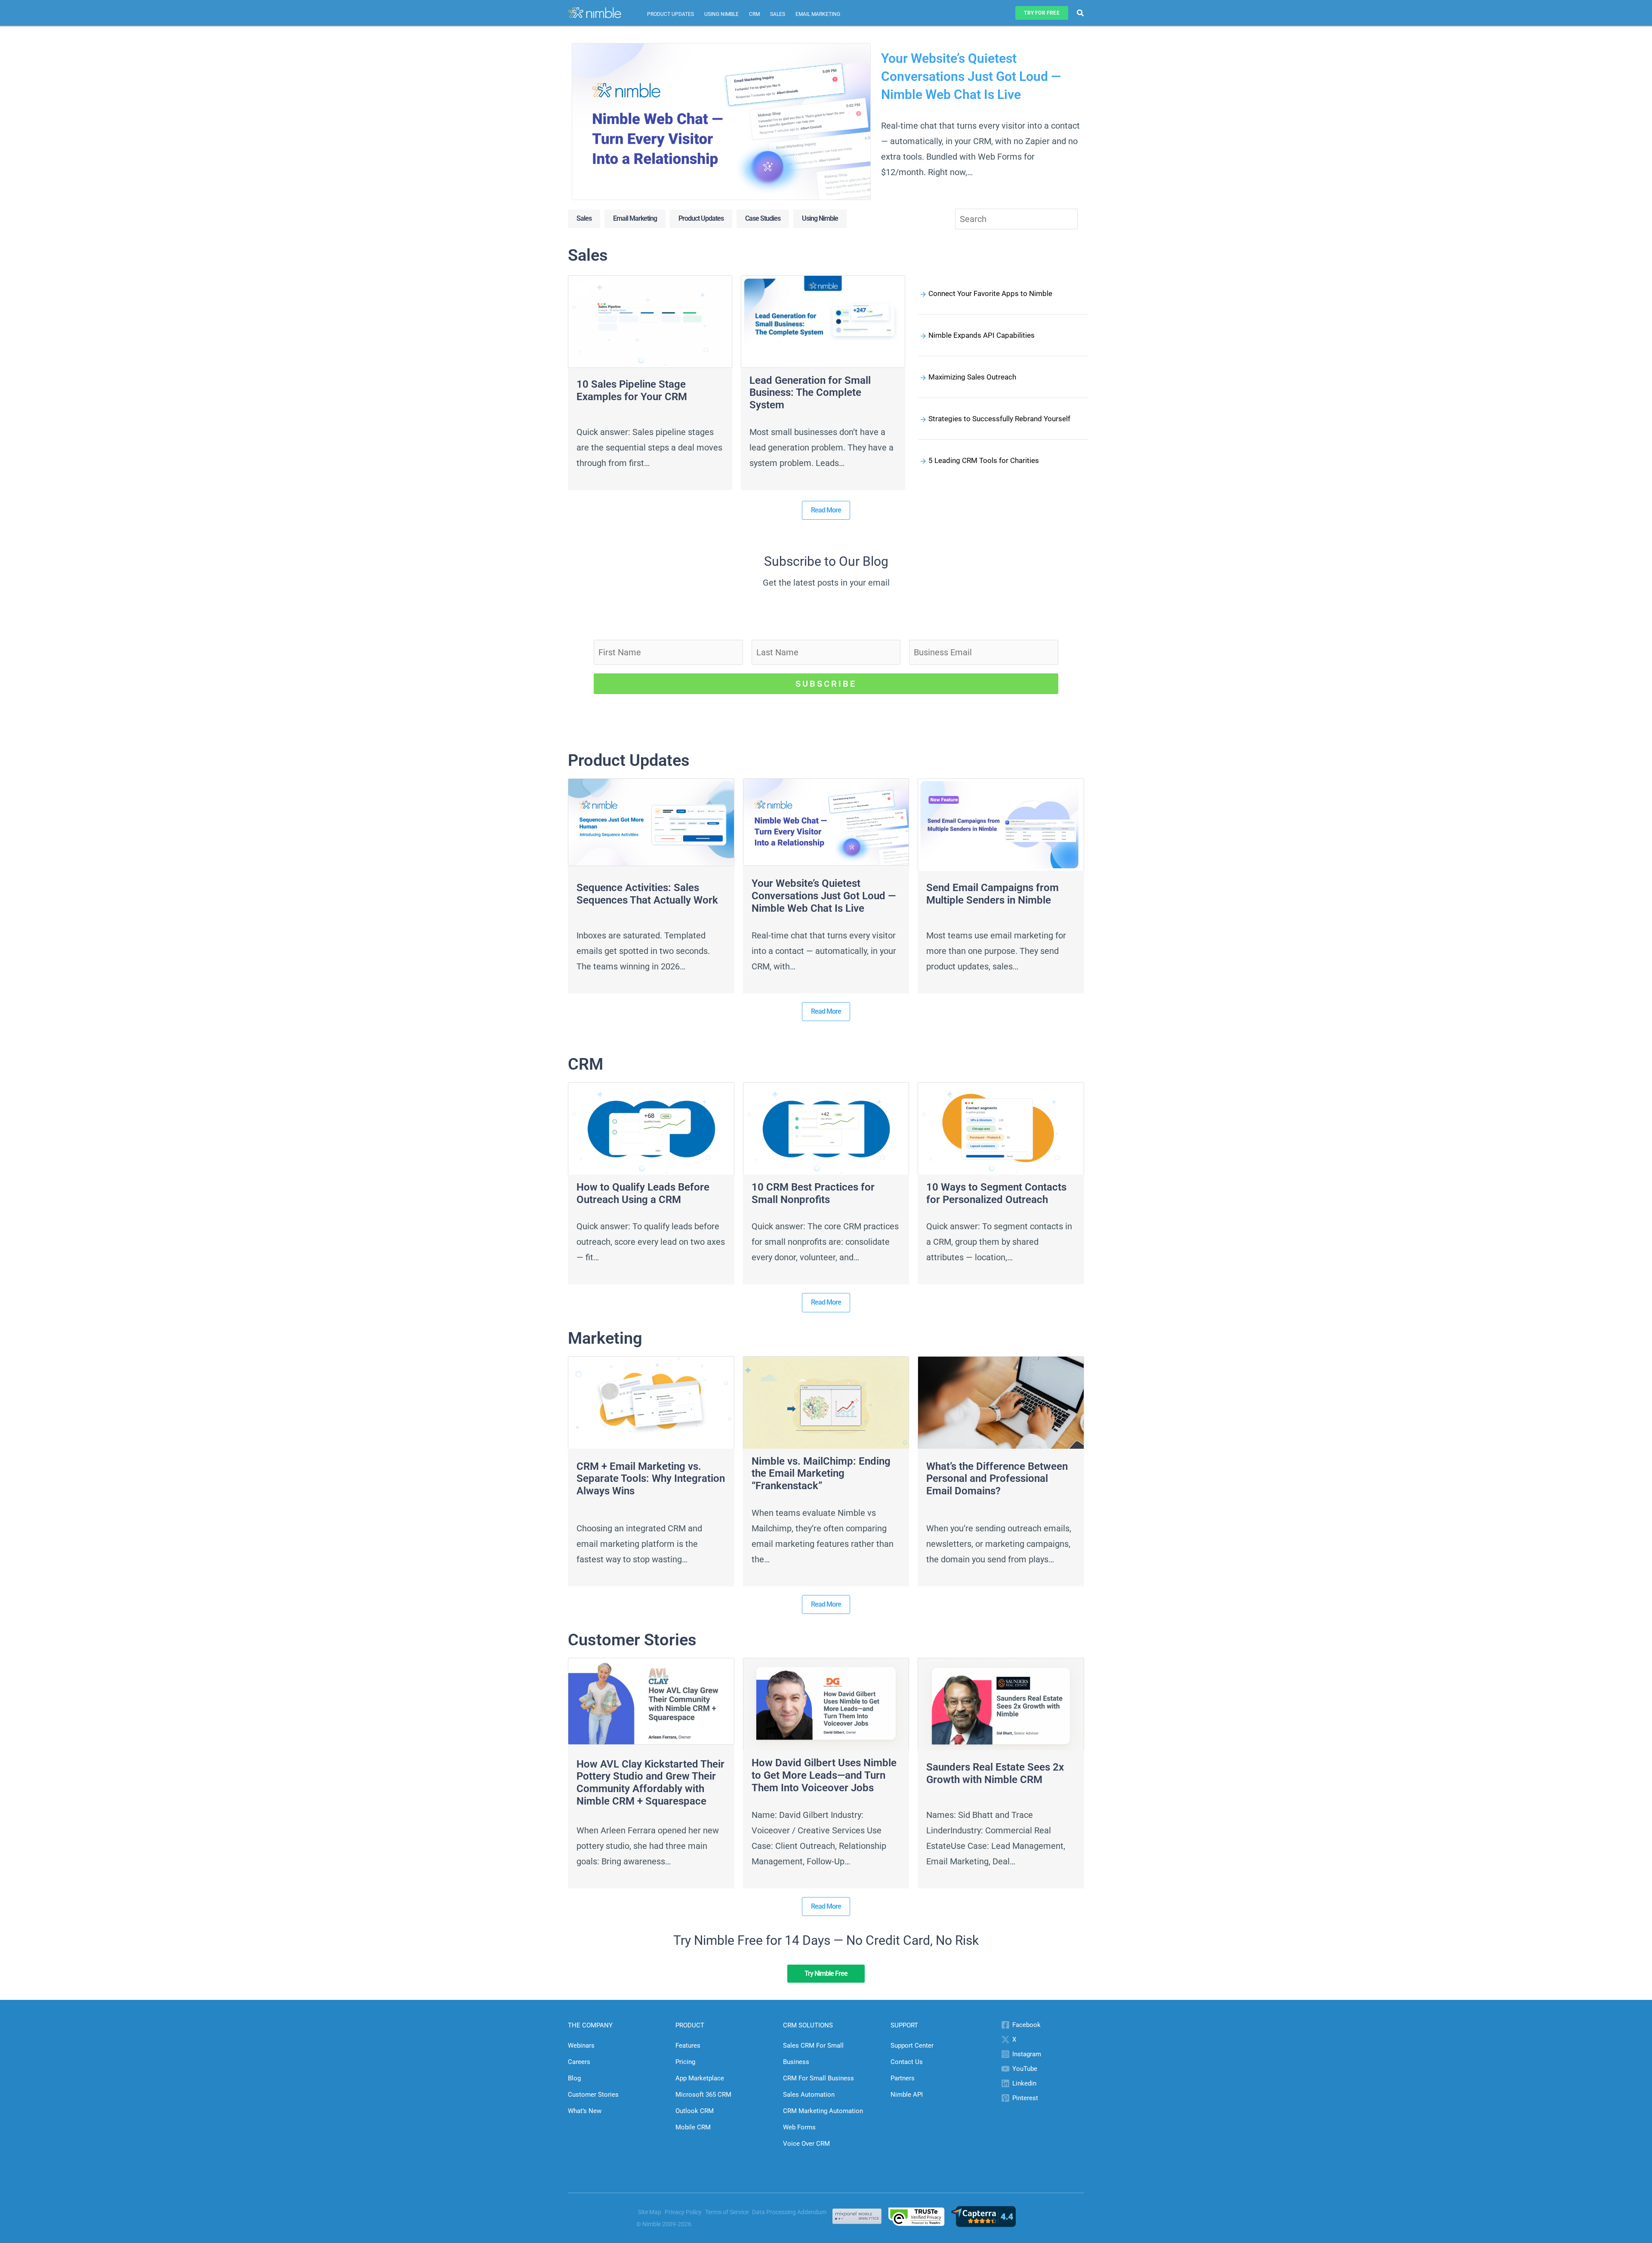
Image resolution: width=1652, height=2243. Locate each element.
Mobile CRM (693, 2127)
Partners (903, 2078)
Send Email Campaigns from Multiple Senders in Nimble (992, 894)
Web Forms (799, 2127)
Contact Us (907, 2062)
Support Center (912, 2046)
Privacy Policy (683, 2212)
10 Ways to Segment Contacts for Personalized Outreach (996, 1193)
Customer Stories (593, 2095)
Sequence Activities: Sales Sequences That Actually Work (647, 894)
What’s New (585, 2111)
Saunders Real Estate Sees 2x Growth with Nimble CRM (995, 1773)
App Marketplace (700, 2078)
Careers (579, 2062)
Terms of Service (727, 2212)
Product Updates (670, 14)
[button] (1042, 13)
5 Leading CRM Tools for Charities (984, 460)
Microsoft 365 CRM (703, 2095)
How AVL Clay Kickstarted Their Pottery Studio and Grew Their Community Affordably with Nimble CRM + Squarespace (650, 1783)
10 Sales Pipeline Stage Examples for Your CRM (632, 390)
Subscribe (826, 684)
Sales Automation (809, 2095)
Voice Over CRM (806, 2144)
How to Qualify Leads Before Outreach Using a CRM (643, 1193)
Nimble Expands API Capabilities (982, 335)
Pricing (685, 2062)
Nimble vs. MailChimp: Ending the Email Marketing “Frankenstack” (821, 1474)
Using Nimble (721, 14)
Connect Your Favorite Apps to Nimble (990, 293)
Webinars (581, 2046)
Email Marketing (818, 14)
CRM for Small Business (818, 2078)
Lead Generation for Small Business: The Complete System (810, 393)
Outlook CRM (695, 2111)
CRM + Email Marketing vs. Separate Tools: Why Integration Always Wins (651, 1479)
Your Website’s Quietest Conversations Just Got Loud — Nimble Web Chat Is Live (971, 76)
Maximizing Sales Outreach (972, 377)
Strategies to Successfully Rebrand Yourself (999, 419)
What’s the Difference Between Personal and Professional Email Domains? (997, 1479)
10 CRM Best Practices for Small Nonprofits (813, 1193)
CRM (754, 14)
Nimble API (907, 2095)
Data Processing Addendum (789, 2212)
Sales (778, 14)
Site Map (650, 2212)
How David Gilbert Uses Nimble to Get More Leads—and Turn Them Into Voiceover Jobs (824, 1775)
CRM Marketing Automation (823, 2111)
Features (688, 2046)
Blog (574, 2078)
